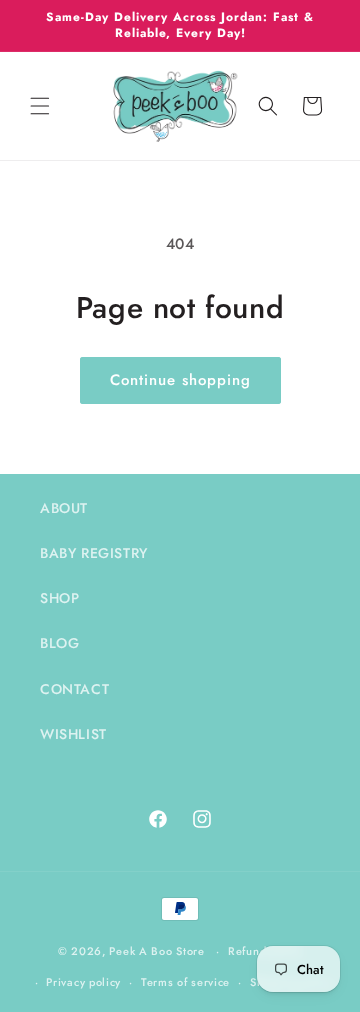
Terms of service (185, 982)
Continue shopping (180, 380)
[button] (40, 106)
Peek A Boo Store (156, 951)
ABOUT (64, 508)
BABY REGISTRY (94, 553)
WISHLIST (73, 734)
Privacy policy (83, 982)
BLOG (59, 643)
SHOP (59, 598)
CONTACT (74, 689)
